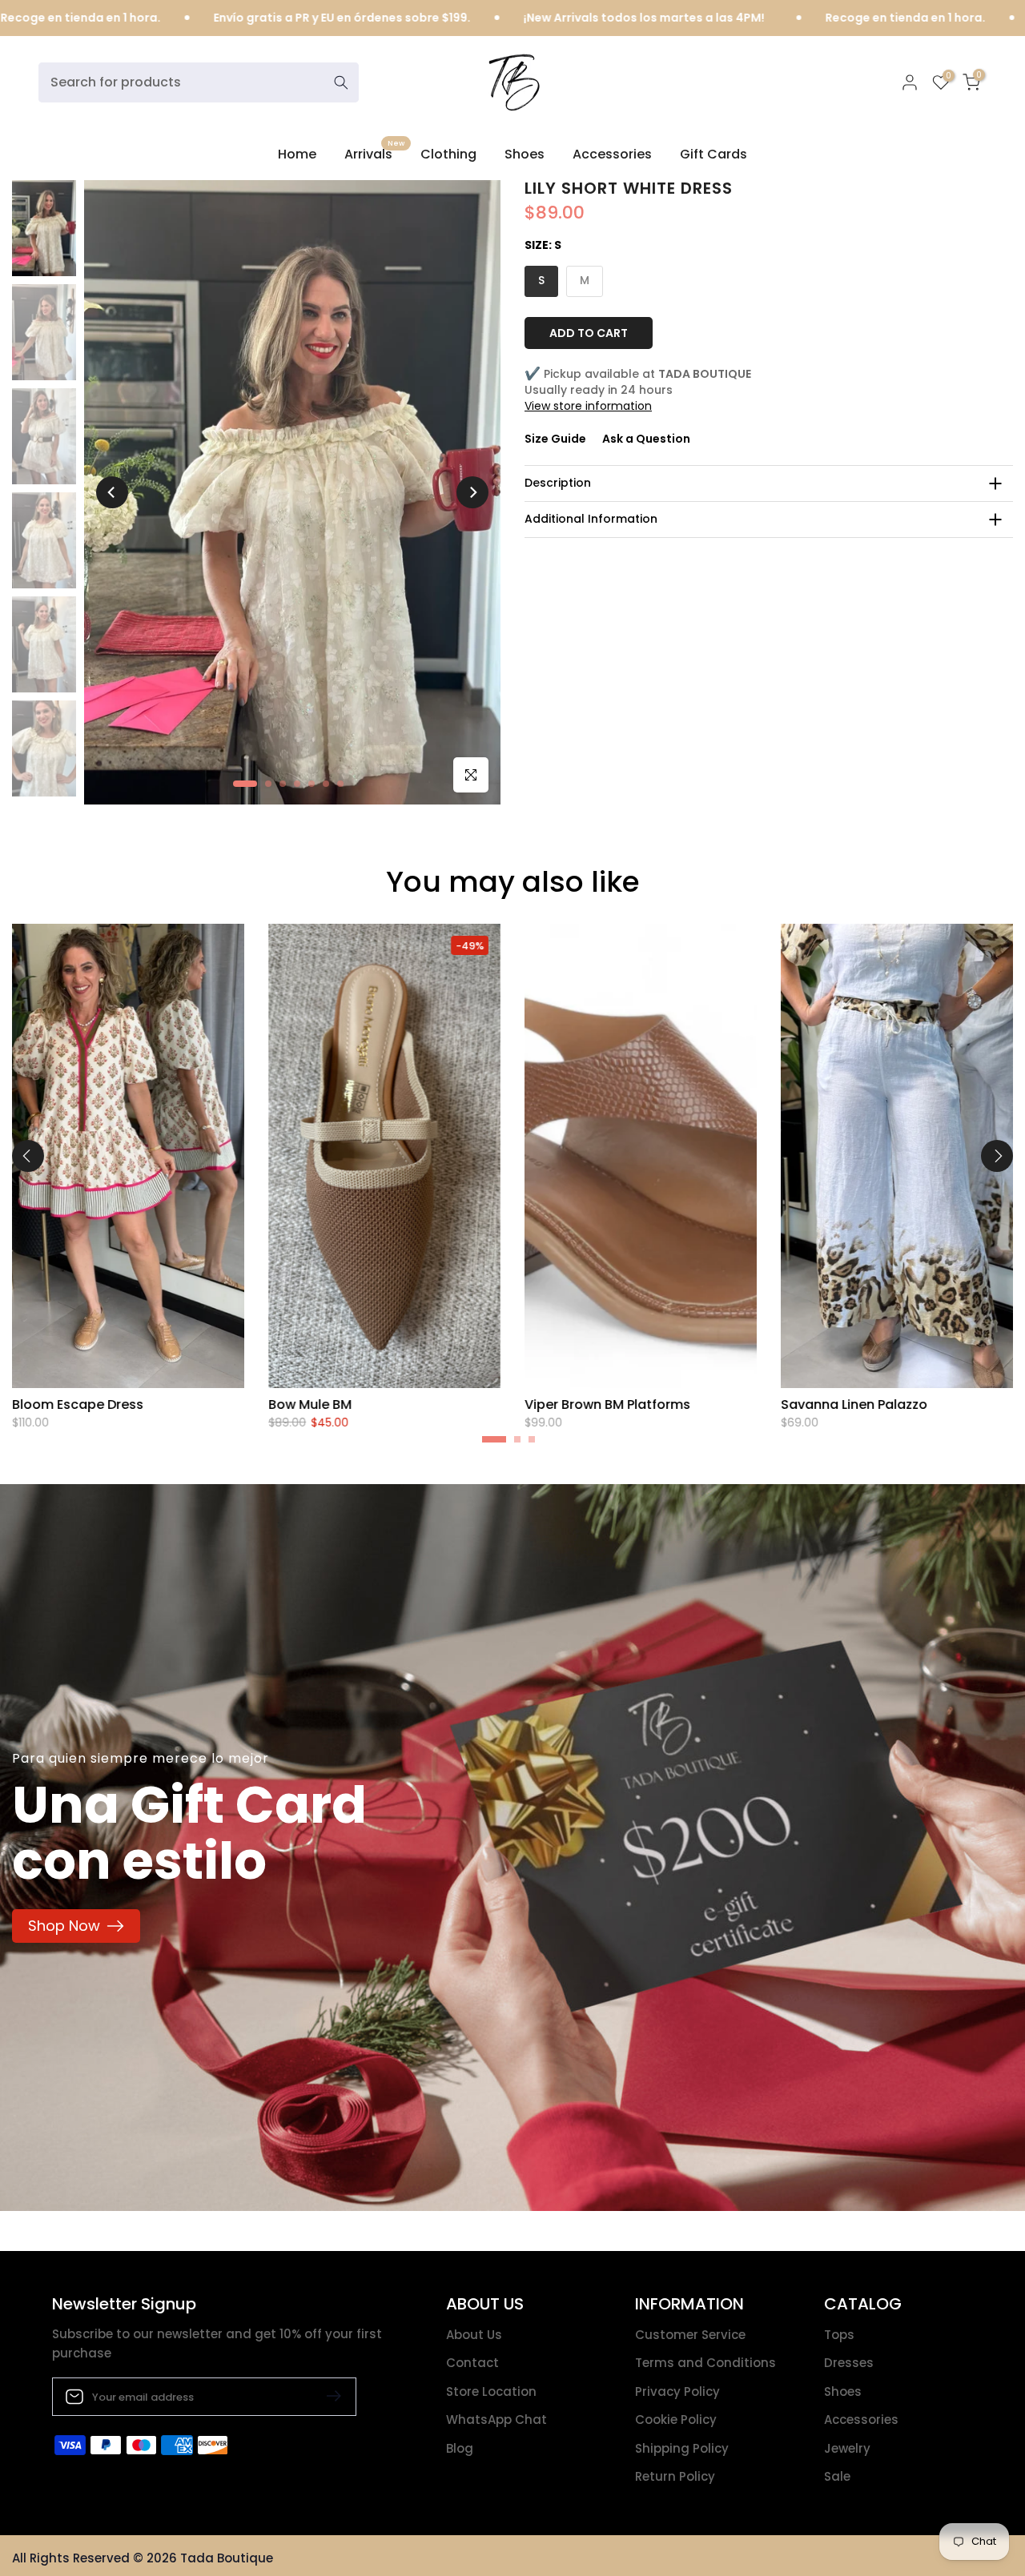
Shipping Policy (682, 2448)
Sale (837, 2476)
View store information (588, 405)
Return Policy (675, 2476)
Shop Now (64, 1926)
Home (297, 154)
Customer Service (690, 2335)
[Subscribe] (328, 2396)
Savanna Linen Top (371, 1404)
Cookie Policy (676, 2420)
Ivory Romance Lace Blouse (911, 1404)
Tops (839, 2335)
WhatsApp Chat (496, 2420)
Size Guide (555, 439)
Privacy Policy (677, 2391)
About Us (474, 2335)
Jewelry (847, 2448)
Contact (472, 2363)
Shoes (525, 154)
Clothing (448, 154)
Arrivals (374, 154)
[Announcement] (757, 18)
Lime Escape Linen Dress (644, 1404)
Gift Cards (713, 154)
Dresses (849, 2363)
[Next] (472, 492)
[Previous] (112, 492)
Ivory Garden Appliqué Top (140, 1404)
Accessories (612, 154)
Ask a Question (646, 439)
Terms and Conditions (705, 2363)
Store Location (491, 2391)
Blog (460, 2448)
